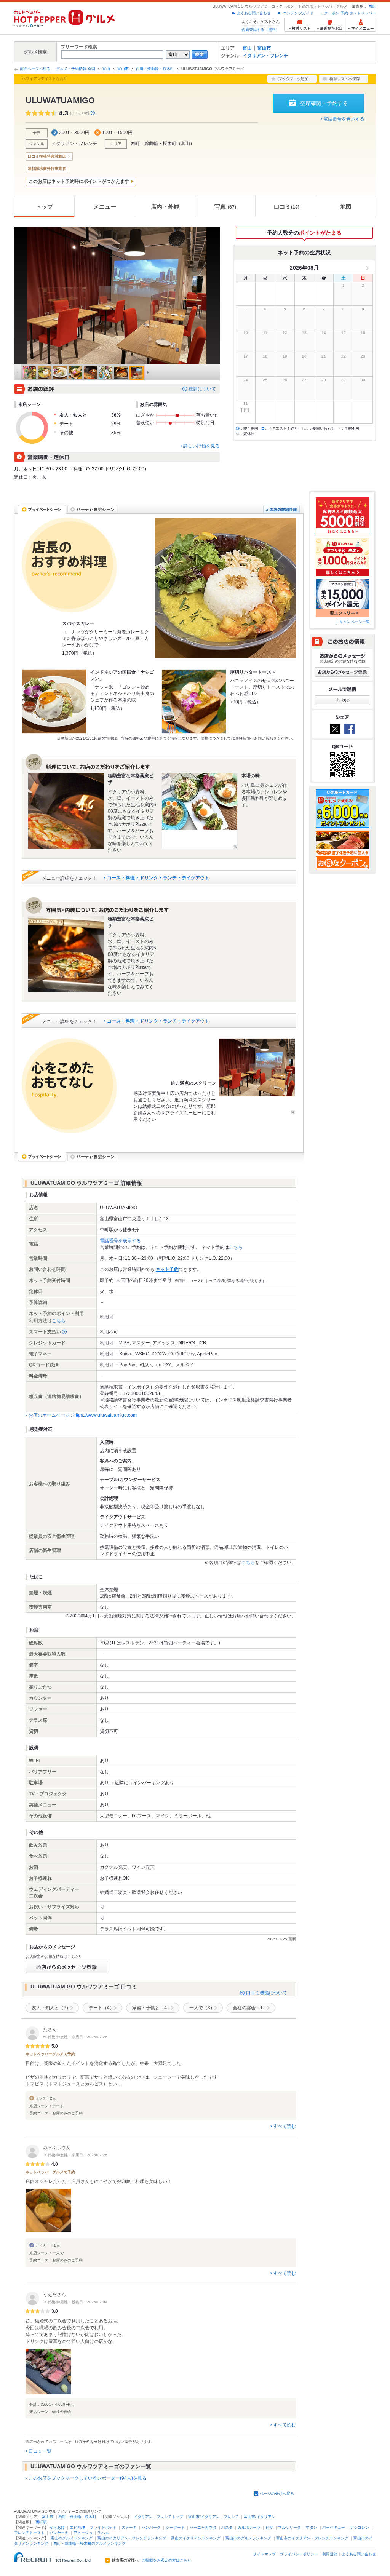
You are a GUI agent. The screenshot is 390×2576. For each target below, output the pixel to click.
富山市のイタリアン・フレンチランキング (312, 2538)
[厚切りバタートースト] (194, 702)
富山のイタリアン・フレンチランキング (132, 2538)
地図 (346, 207)
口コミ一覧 (40, 2451)
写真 (225, 207)
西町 (372, 6)
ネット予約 (167, 1269)
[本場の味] (200, 811)
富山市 (264, 48)
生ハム (103, 2533)
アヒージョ (83, 2533)
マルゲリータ (289, 2527)
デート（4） (101, 2008)
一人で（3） (202, 2008)
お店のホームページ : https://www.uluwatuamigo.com (83, 1415)
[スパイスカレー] (225, 588)
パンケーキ (59, 2533)
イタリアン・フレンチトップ (158, 2517)
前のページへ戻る (35, 69)
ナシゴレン (360, 2527)
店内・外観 (165, 207)
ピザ (269, 2527)
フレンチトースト (29, 2533)
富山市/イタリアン (260, 2517)
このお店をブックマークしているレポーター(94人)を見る (88, 2478)
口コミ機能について (267, 1993)
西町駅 (41, 2522)
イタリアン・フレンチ (265, 56)
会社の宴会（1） (250, 2008)
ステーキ (129, 2527)
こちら (236, 1247)
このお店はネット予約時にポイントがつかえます (79, 181)
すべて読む (285, 2126)
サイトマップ (264, 2554)
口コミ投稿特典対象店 (47, 156)
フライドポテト (103, 2527)
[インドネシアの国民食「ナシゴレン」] (54, 702)
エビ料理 (77, 2527)
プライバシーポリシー (299, 2554)
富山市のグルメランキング (248, 2538)
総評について (202, 389)
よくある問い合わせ (254, 13)
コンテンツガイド (298, 13)
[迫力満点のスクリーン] (257, 1076)
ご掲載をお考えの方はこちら (166, 2560)
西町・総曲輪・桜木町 (155, 69)
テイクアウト (195, 878)
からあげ (57, 2527)
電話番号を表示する (344, 119)
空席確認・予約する (324, 103)
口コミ (287, 207)
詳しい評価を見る (201, 446)
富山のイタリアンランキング (196, 2538)
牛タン (312, 2527)
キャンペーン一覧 (355, 622)
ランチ (170, 878)
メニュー (105, 207)
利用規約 (330, 2554)
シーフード (175, 2527)
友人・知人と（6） (51, 2008)
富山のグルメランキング (72, 2538)
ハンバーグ (151, 2527)
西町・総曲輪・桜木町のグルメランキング (90, 2543)
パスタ (227, 2527)
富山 (247, 48)
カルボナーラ (249, 2527)
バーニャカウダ (203, 2527)
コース (114, 878)
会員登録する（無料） (261, 30)
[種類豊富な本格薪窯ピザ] (66, 811)
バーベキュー (334, 2527)
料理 (130, 878)
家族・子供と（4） (152, 2008)
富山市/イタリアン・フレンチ (213, 2517)
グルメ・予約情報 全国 (76, 69)
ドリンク (149, 878)
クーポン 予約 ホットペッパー (350, 13)
